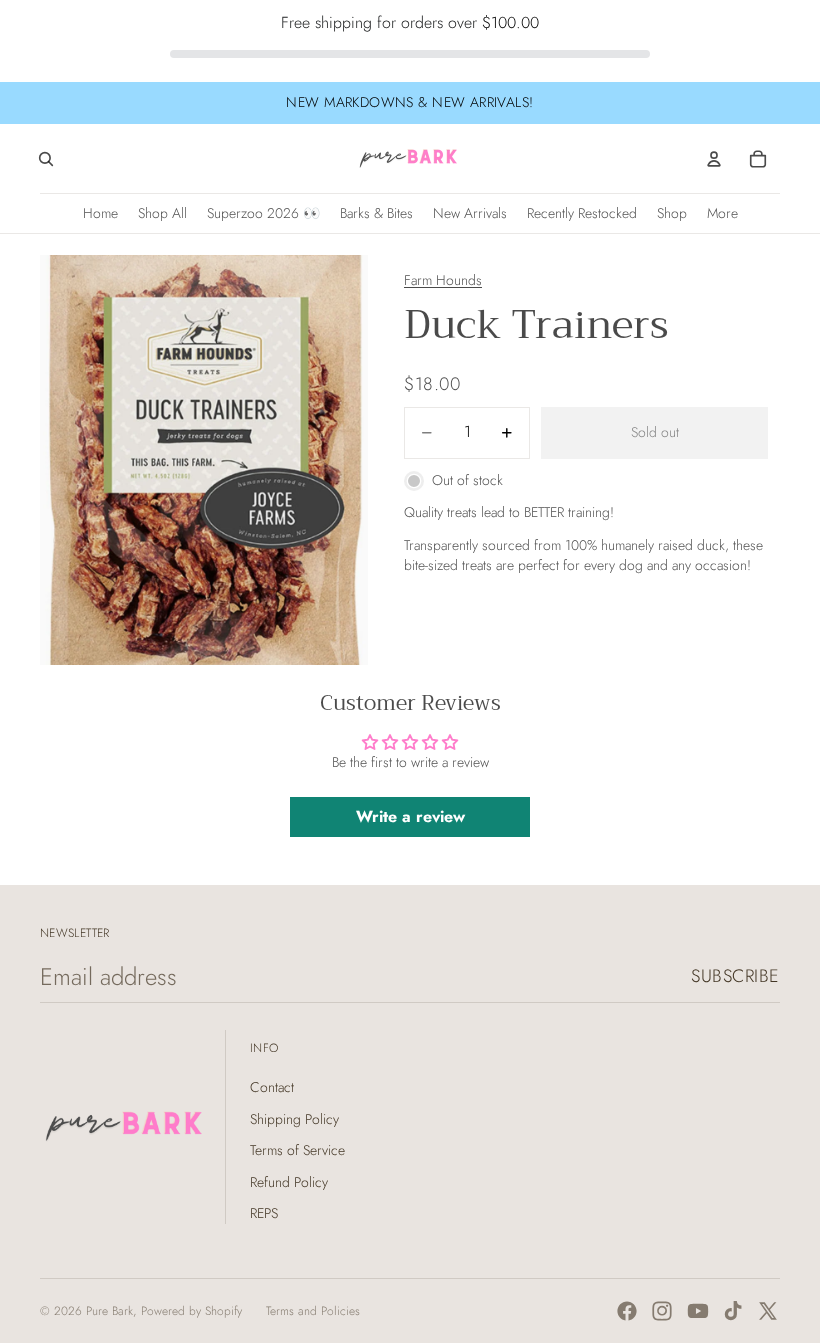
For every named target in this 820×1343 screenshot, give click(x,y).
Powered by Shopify (191, 1311)
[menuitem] (722, 213)
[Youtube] (698, 1311)
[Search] (46, 159)
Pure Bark (109, 1311)
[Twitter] (768, 1311)
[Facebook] (627, 1311)
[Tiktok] (733, 1311)
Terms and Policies (313, 1311)
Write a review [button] (410, 816)
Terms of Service (297, 1150)
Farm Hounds (443, 280)
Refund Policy (289, 1182)
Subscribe (735, 976)
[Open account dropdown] (714, 159)
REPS (264, 1213)
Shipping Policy (294, 1119)
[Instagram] (662, 1311)
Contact (272, 1087)
